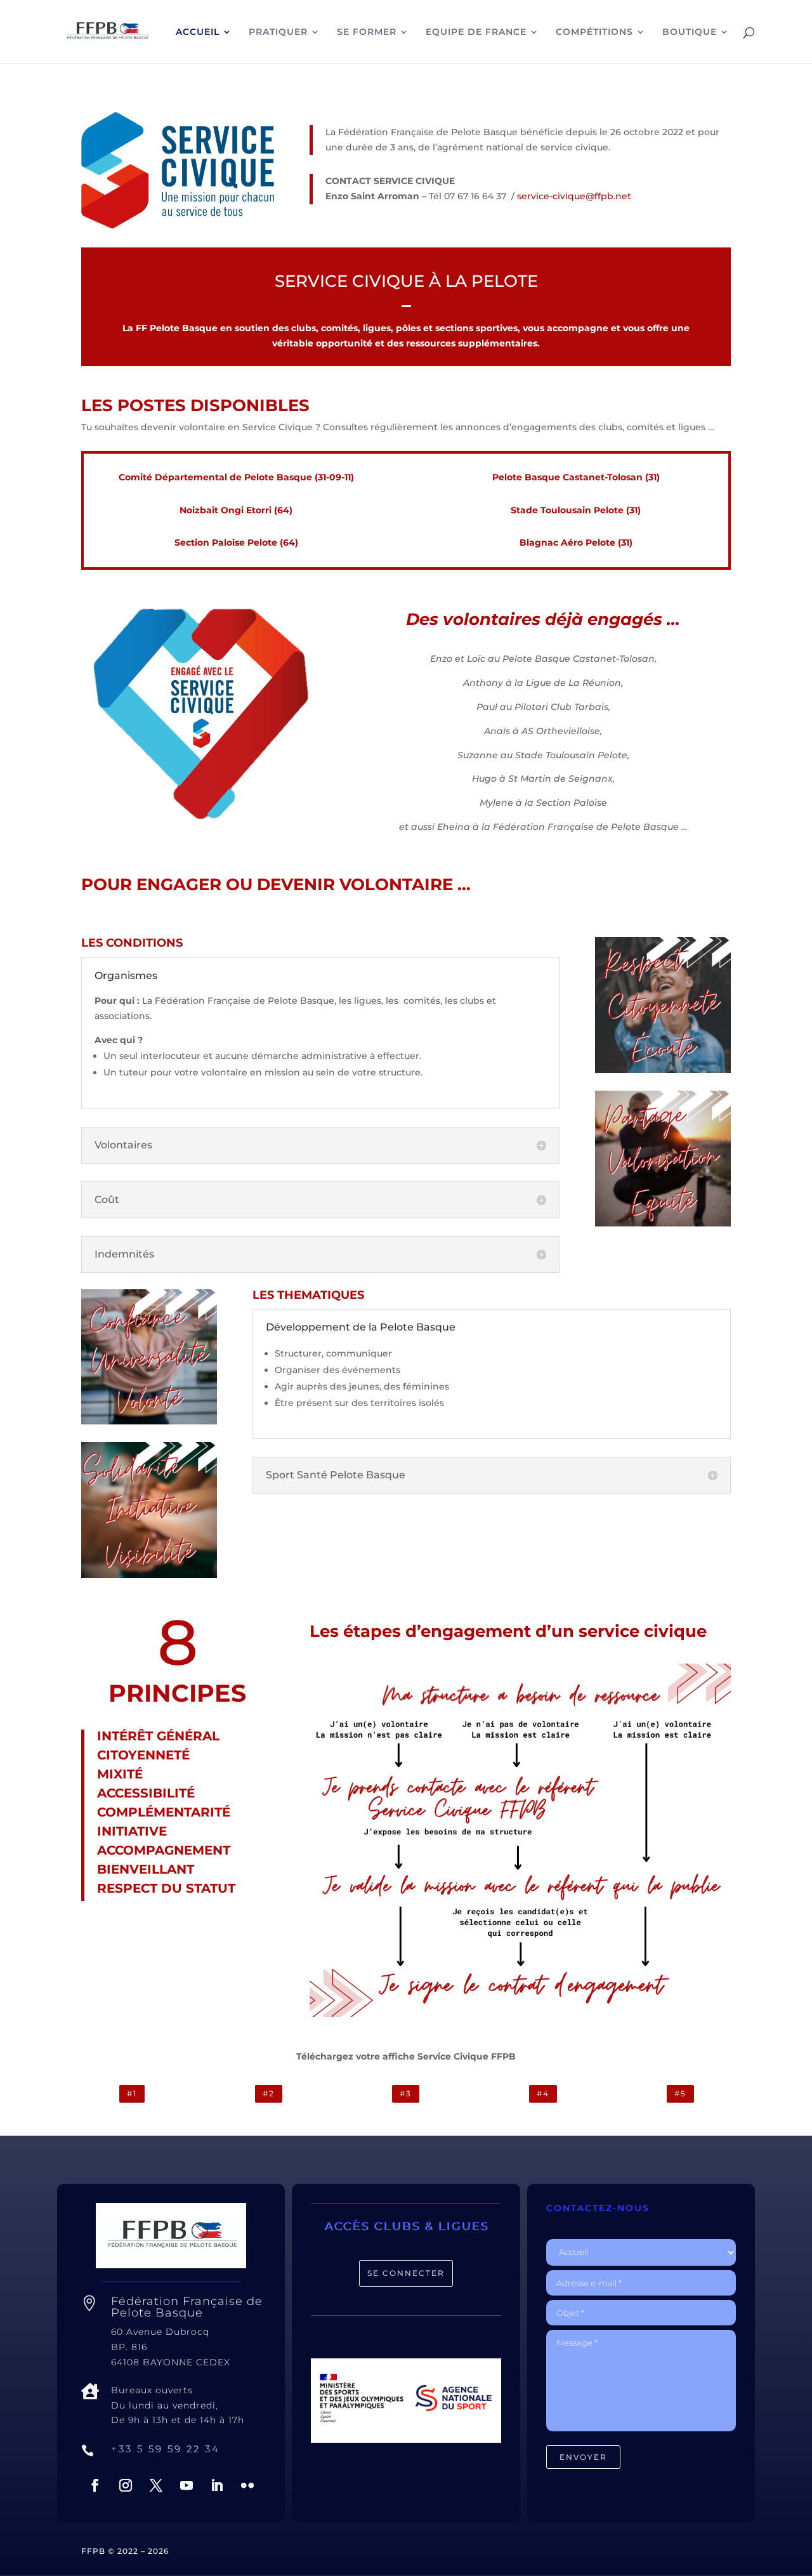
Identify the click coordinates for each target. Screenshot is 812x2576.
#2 (269, 2093)
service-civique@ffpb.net (574, 196)
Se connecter (406, 2273)
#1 (132, 2093)
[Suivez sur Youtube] (187, 2485)
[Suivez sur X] (156, 2485)
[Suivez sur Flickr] (247, 2485)
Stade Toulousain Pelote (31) (576, 510)
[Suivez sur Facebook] (95, 2485)
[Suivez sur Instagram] (126, 2485)
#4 (543, 2093)
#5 (680, 2093)
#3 (406, 2093)
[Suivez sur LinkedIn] (217, 2485)
